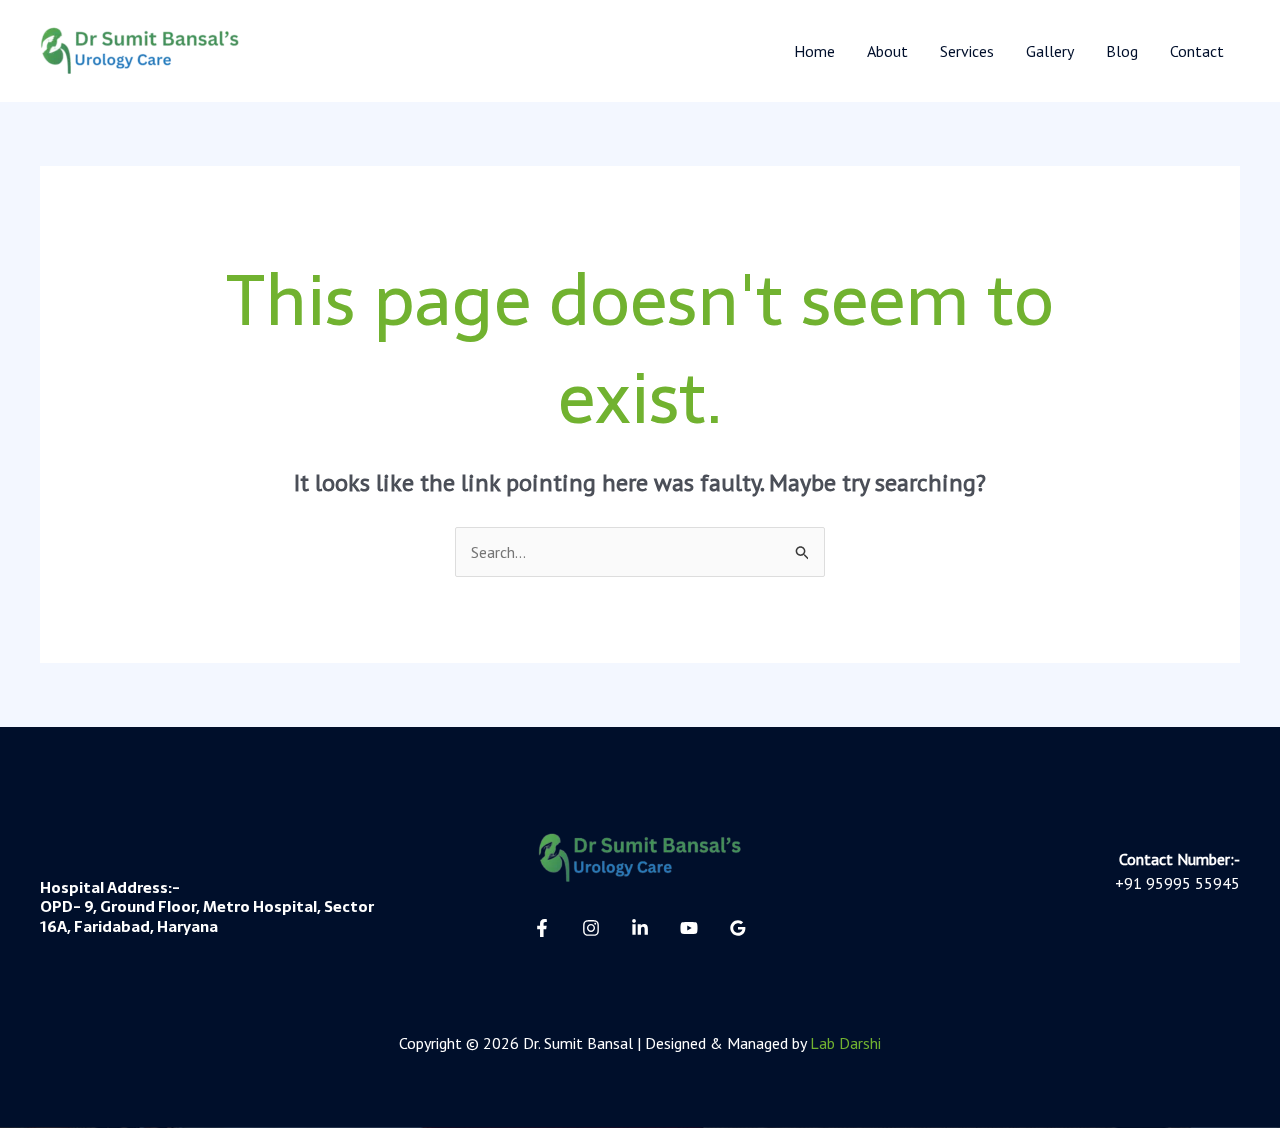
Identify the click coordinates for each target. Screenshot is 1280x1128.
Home (814, 51)
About (887, 51)
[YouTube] (689, 928)
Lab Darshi (845, 1043)
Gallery (1050, 51)
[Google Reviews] (738, 928)
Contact (1197, 51)
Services (967, 51)
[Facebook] (542, 928)
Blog (1122, 51)
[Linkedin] (640, 928)
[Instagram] (591, 928)
